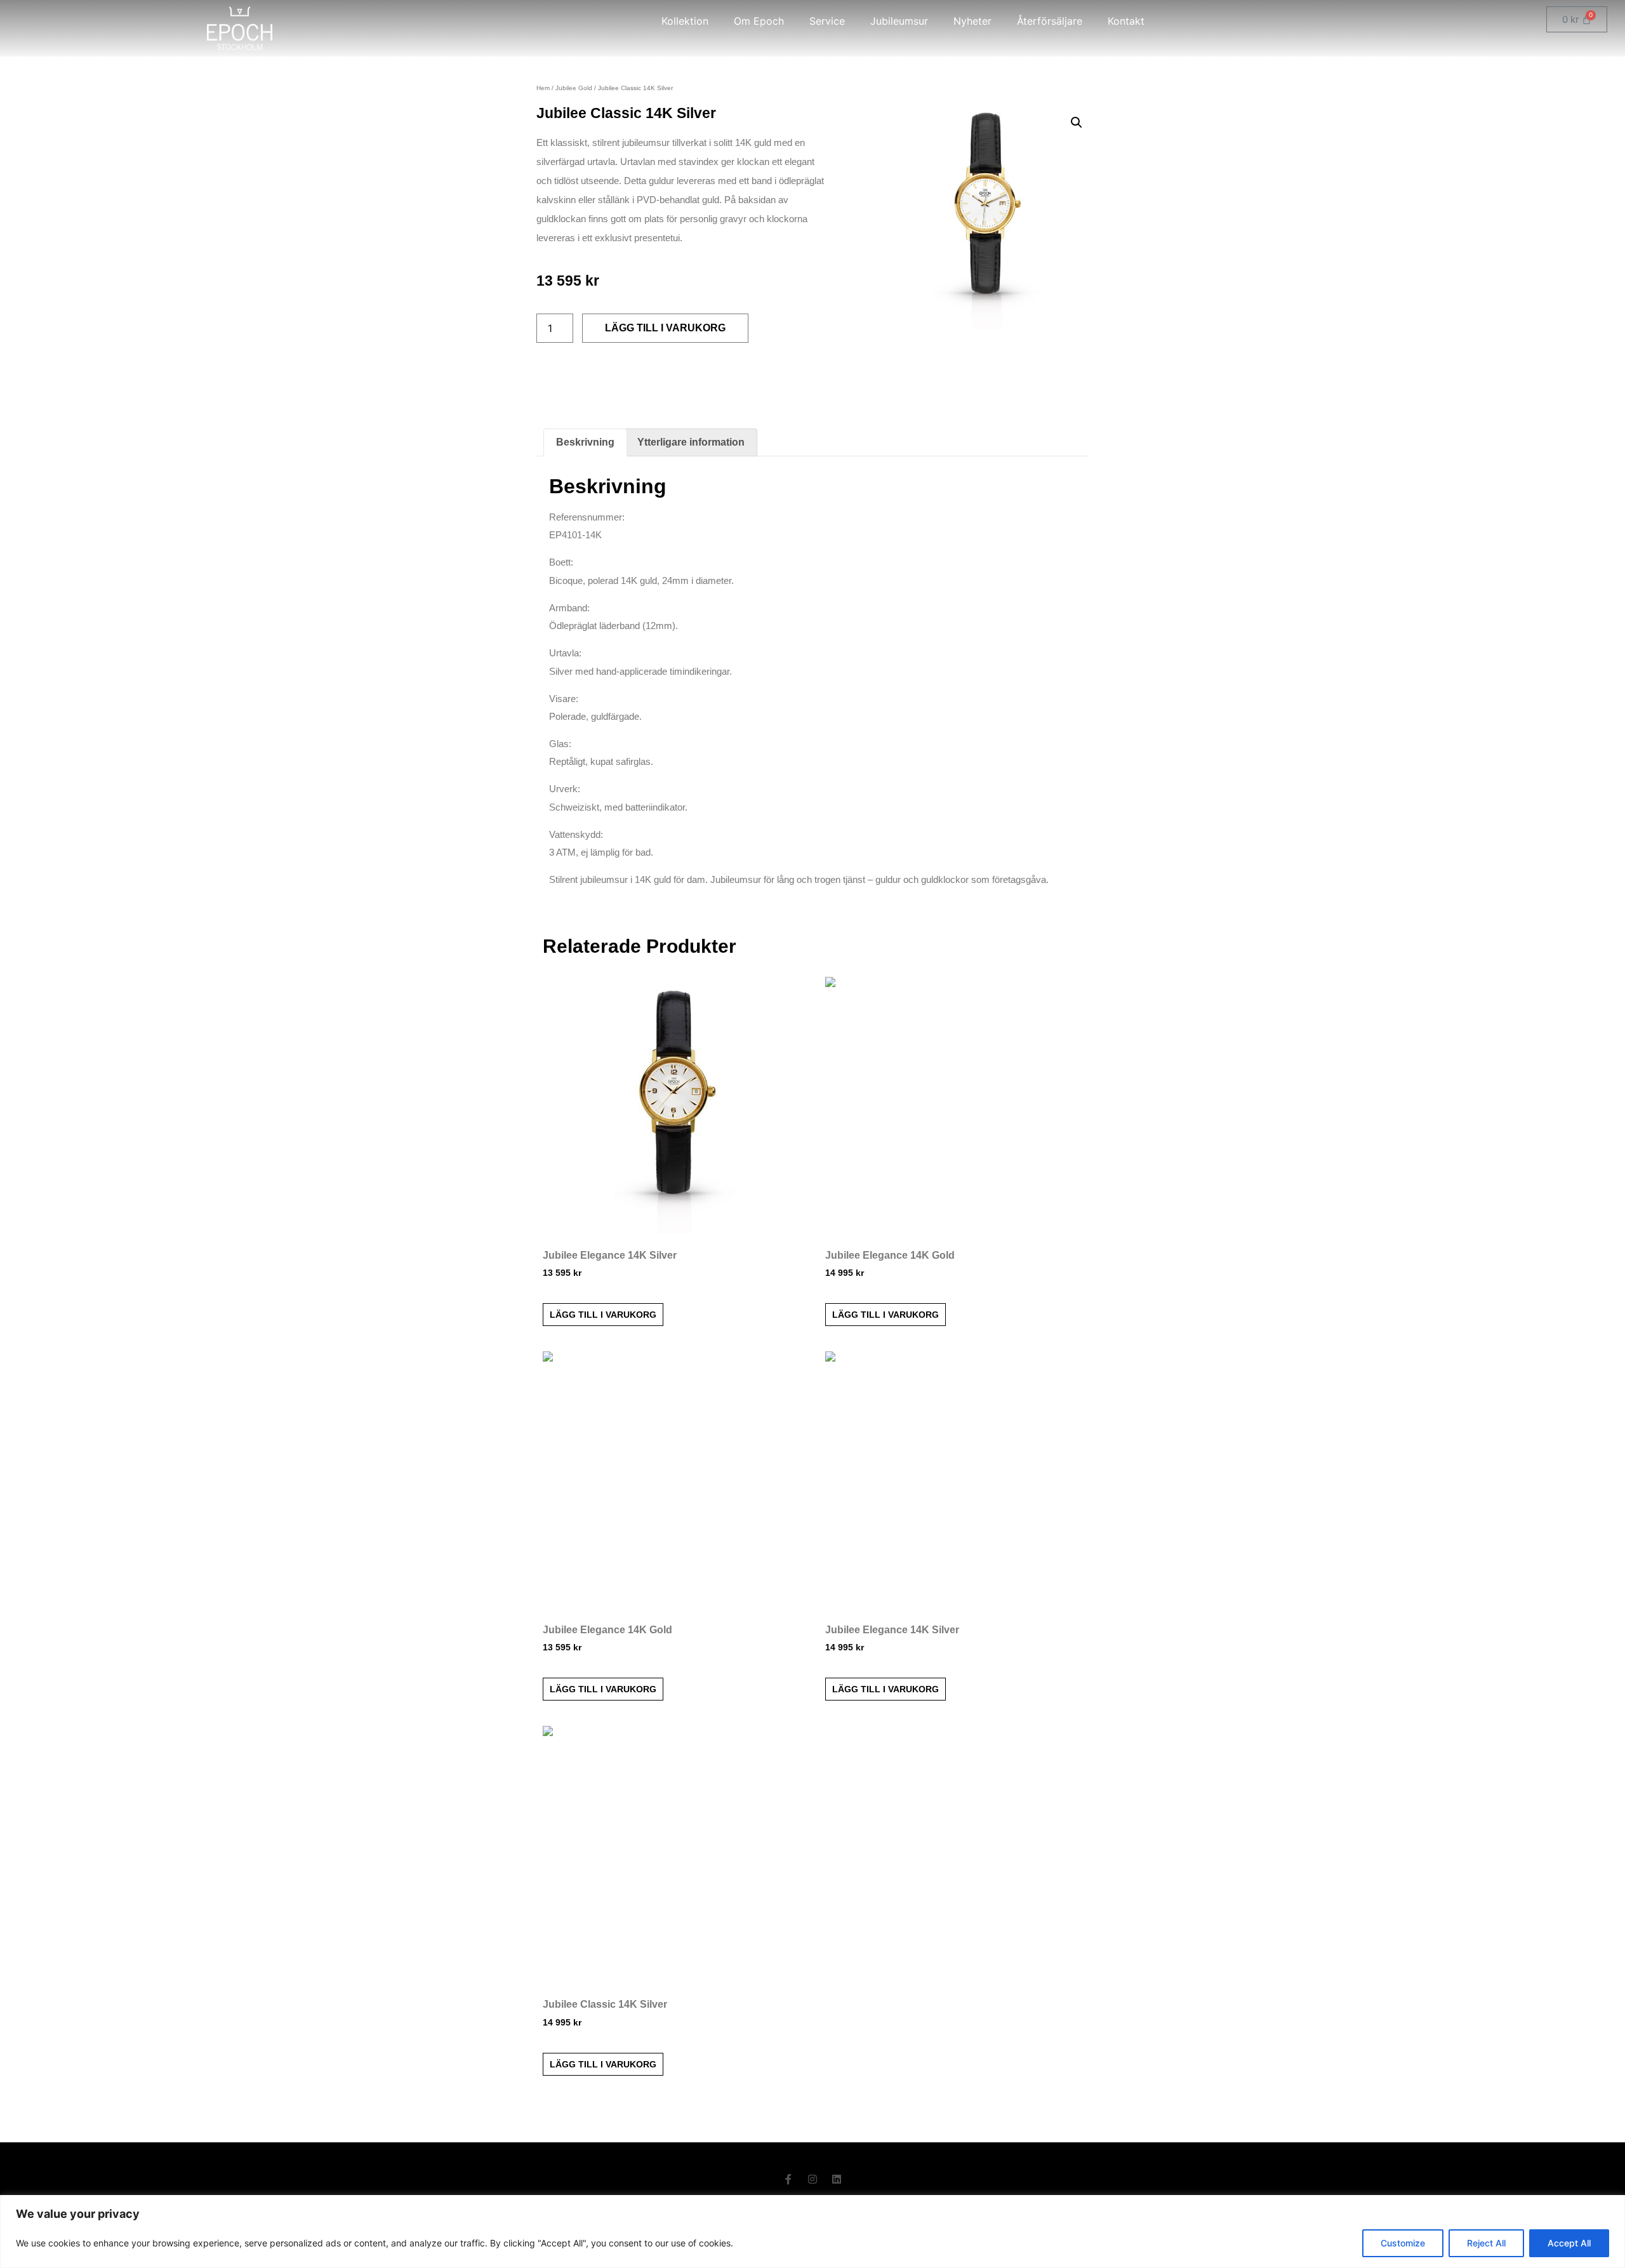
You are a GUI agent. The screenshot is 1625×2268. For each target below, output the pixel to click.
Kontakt (1126, 21)
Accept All (1569, 2243)
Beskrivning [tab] (585, 442)
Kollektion (685, 21)
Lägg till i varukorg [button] (603, 1315)
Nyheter (972, 21)
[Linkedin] (837, 2179)
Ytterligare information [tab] (691, 442)
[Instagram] (812, 2179)
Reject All (1486, 2243)
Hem (543, 88)
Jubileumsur (899, 21)
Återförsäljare (1050, 21)
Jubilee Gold (574, 88)
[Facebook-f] (788, 2179)
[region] (812, 2232)
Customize (1403, 2243)
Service (827, 21)
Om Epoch (759, 21)
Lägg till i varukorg (665, 328)
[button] (1077, 123)
